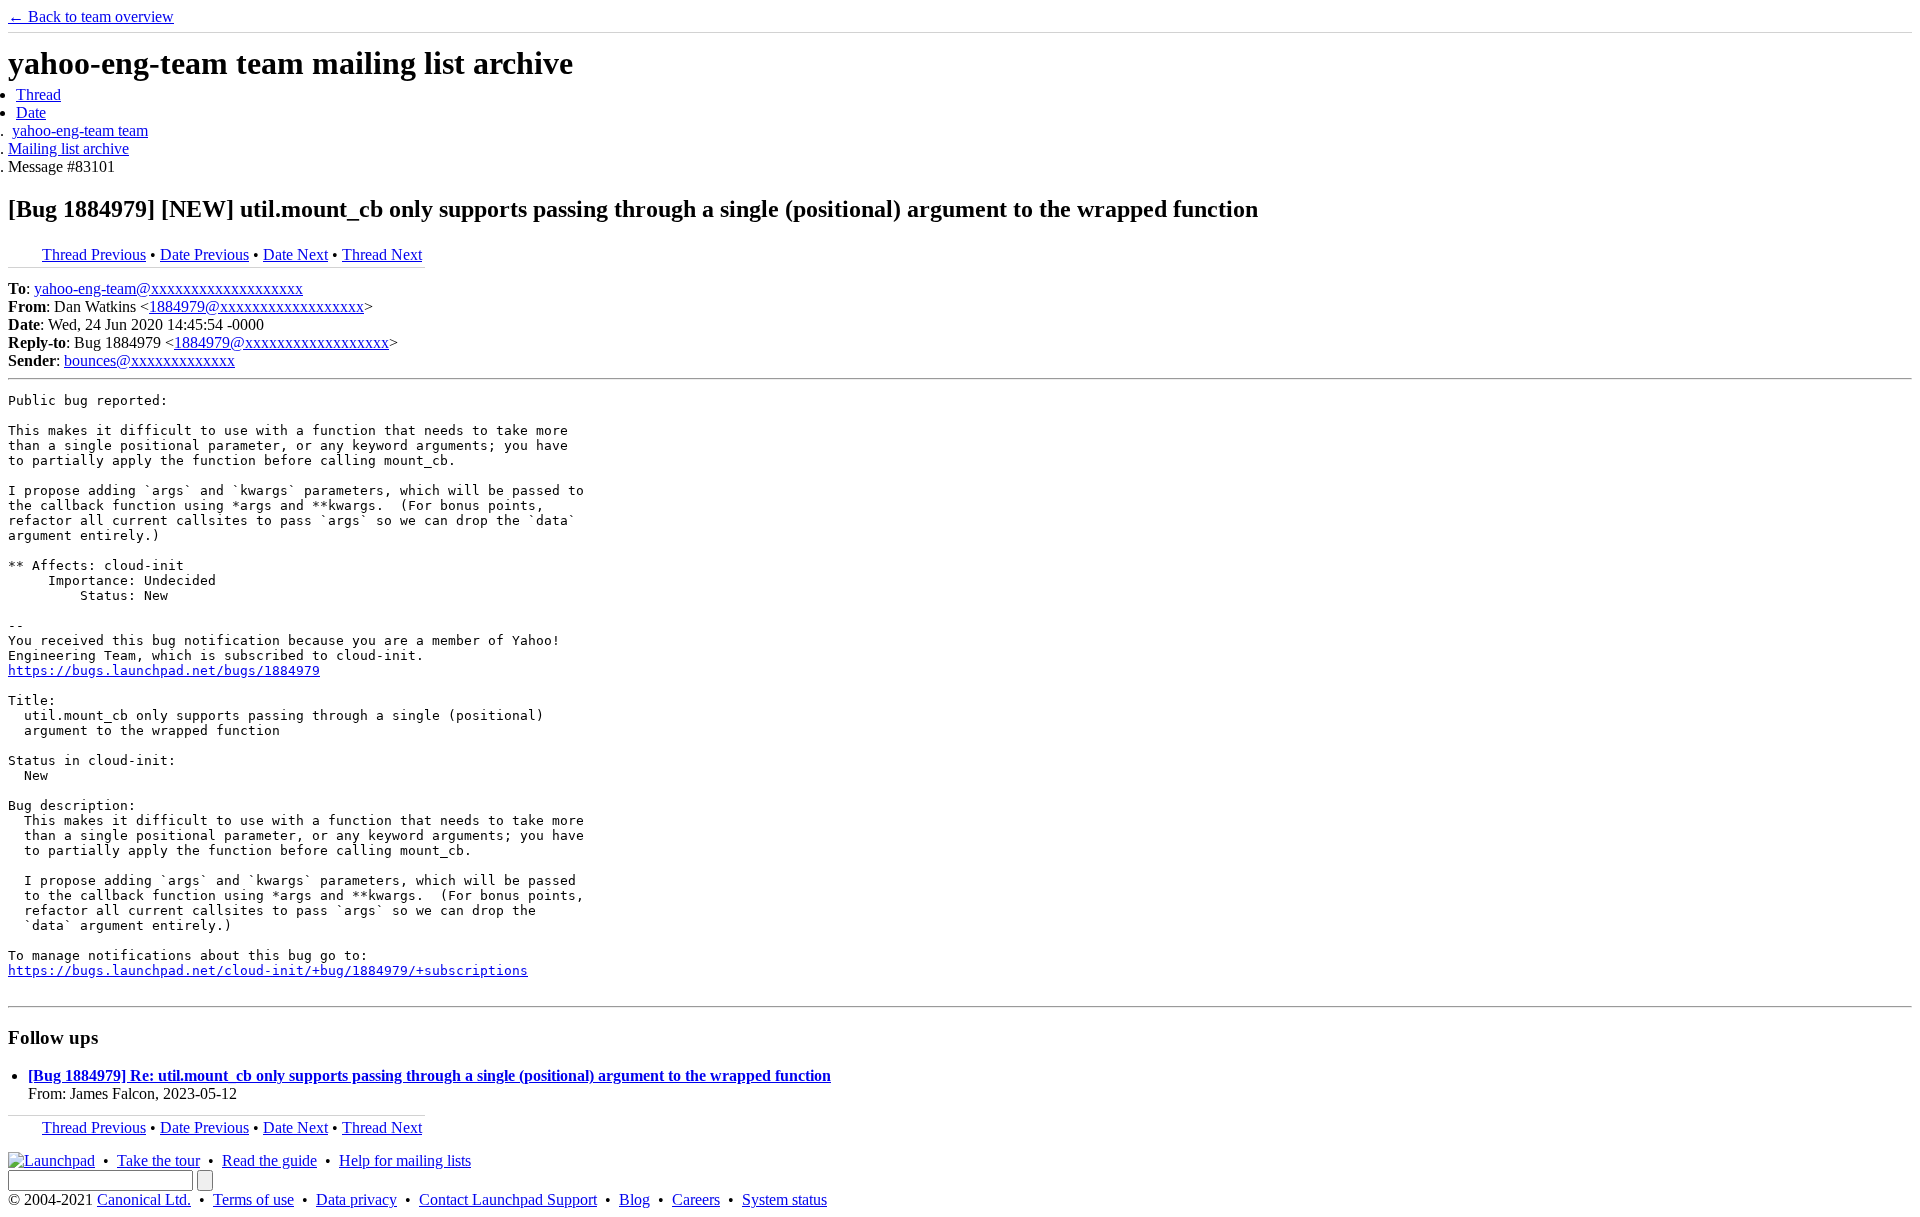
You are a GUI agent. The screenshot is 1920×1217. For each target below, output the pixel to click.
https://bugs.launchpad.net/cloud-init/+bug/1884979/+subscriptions (268, 970)
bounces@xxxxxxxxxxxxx (149, 360)
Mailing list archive (68, 148)
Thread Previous (94, 254)
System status (784, 1199)
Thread (38, 94)
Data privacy (356, 1199)
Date (31, 112)
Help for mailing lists (405, 1160)
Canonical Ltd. (144, 1199)
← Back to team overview (91, 16)
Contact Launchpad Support (508, 1199)
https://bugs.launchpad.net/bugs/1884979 (164, 670)
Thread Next (382, 254)
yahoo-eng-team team (80, 130)
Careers (696, 1199)
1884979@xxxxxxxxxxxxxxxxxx (256, 306)
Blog (634, 1199)
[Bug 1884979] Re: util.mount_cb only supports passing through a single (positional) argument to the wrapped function (429, 1075)
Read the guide (269, 1160)
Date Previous (204, 254)
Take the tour (158, 1160)
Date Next (295, 254)
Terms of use (253, 1199)
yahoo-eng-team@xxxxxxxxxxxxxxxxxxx (168, 288)
